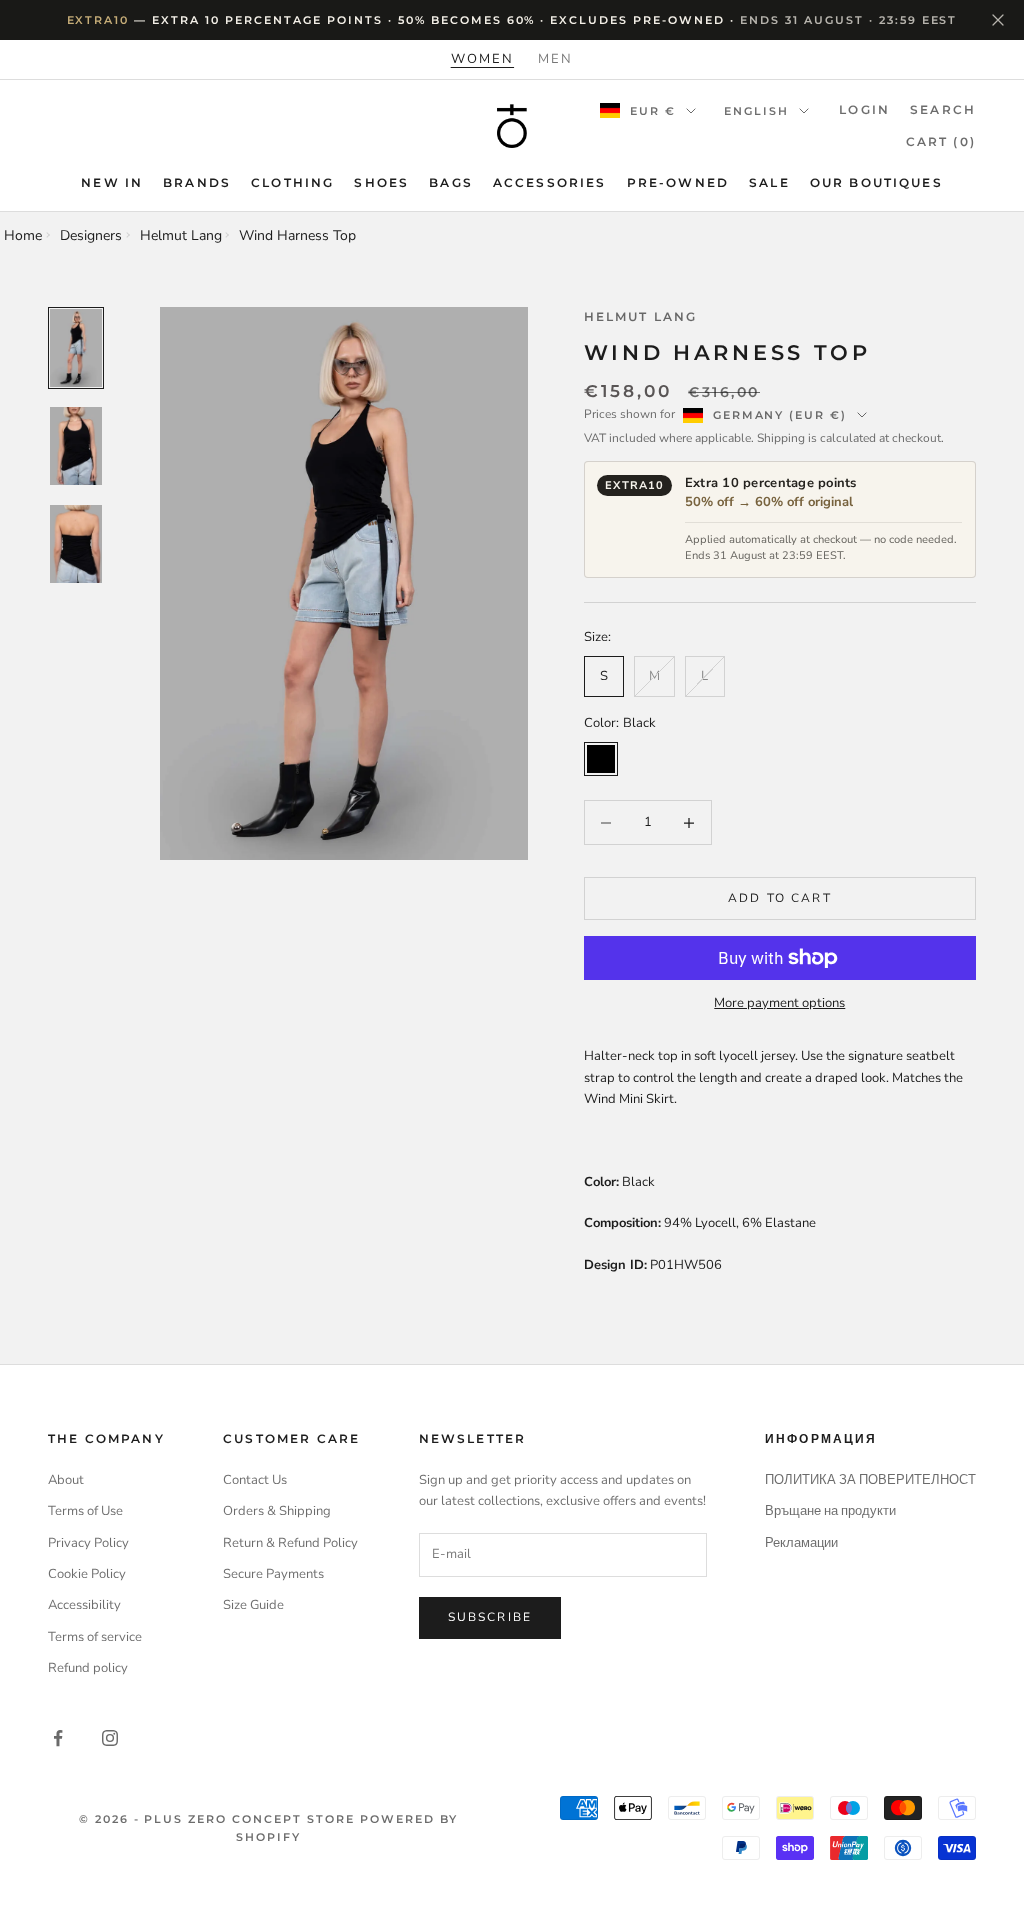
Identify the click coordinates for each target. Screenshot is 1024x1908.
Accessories (550, 182)
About (66, 1480)
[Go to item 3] (76, 544)
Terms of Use (85, 1511)
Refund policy (88, 1668)
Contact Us (255, 1480)
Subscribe (490, 1617)
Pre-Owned (678, 182)
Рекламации (801, 1543)
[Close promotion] (998, 20)
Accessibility (84, 1605)
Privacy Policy (88, 1543)
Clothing (292, 182)
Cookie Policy (87, 1574)
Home (23, 235)
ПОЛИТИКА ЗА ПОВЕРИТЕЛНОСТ (870, 1480)
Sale (769, 182)
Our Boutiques (876, 182)
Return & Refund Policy (290, 1543)
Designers (91, 235)
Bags (451, 182)
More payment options (779, 1003)
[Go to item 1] (76, 348)
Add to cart (780, 898)
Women (482, 59)
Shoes (381, 182)
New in (112, 182)
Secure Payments (273, 1574)
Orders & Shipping (277, 1511)
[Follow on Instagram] (110, 1738)
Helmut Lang (181, 235)
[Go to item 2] (76, 446)
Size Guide (253, 1605)
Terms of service (95, 1637)
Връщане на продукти (830, 1511)
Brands (197, 182)
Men (555, 59)
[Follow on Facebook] (58, 1738)
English (756, 111)
